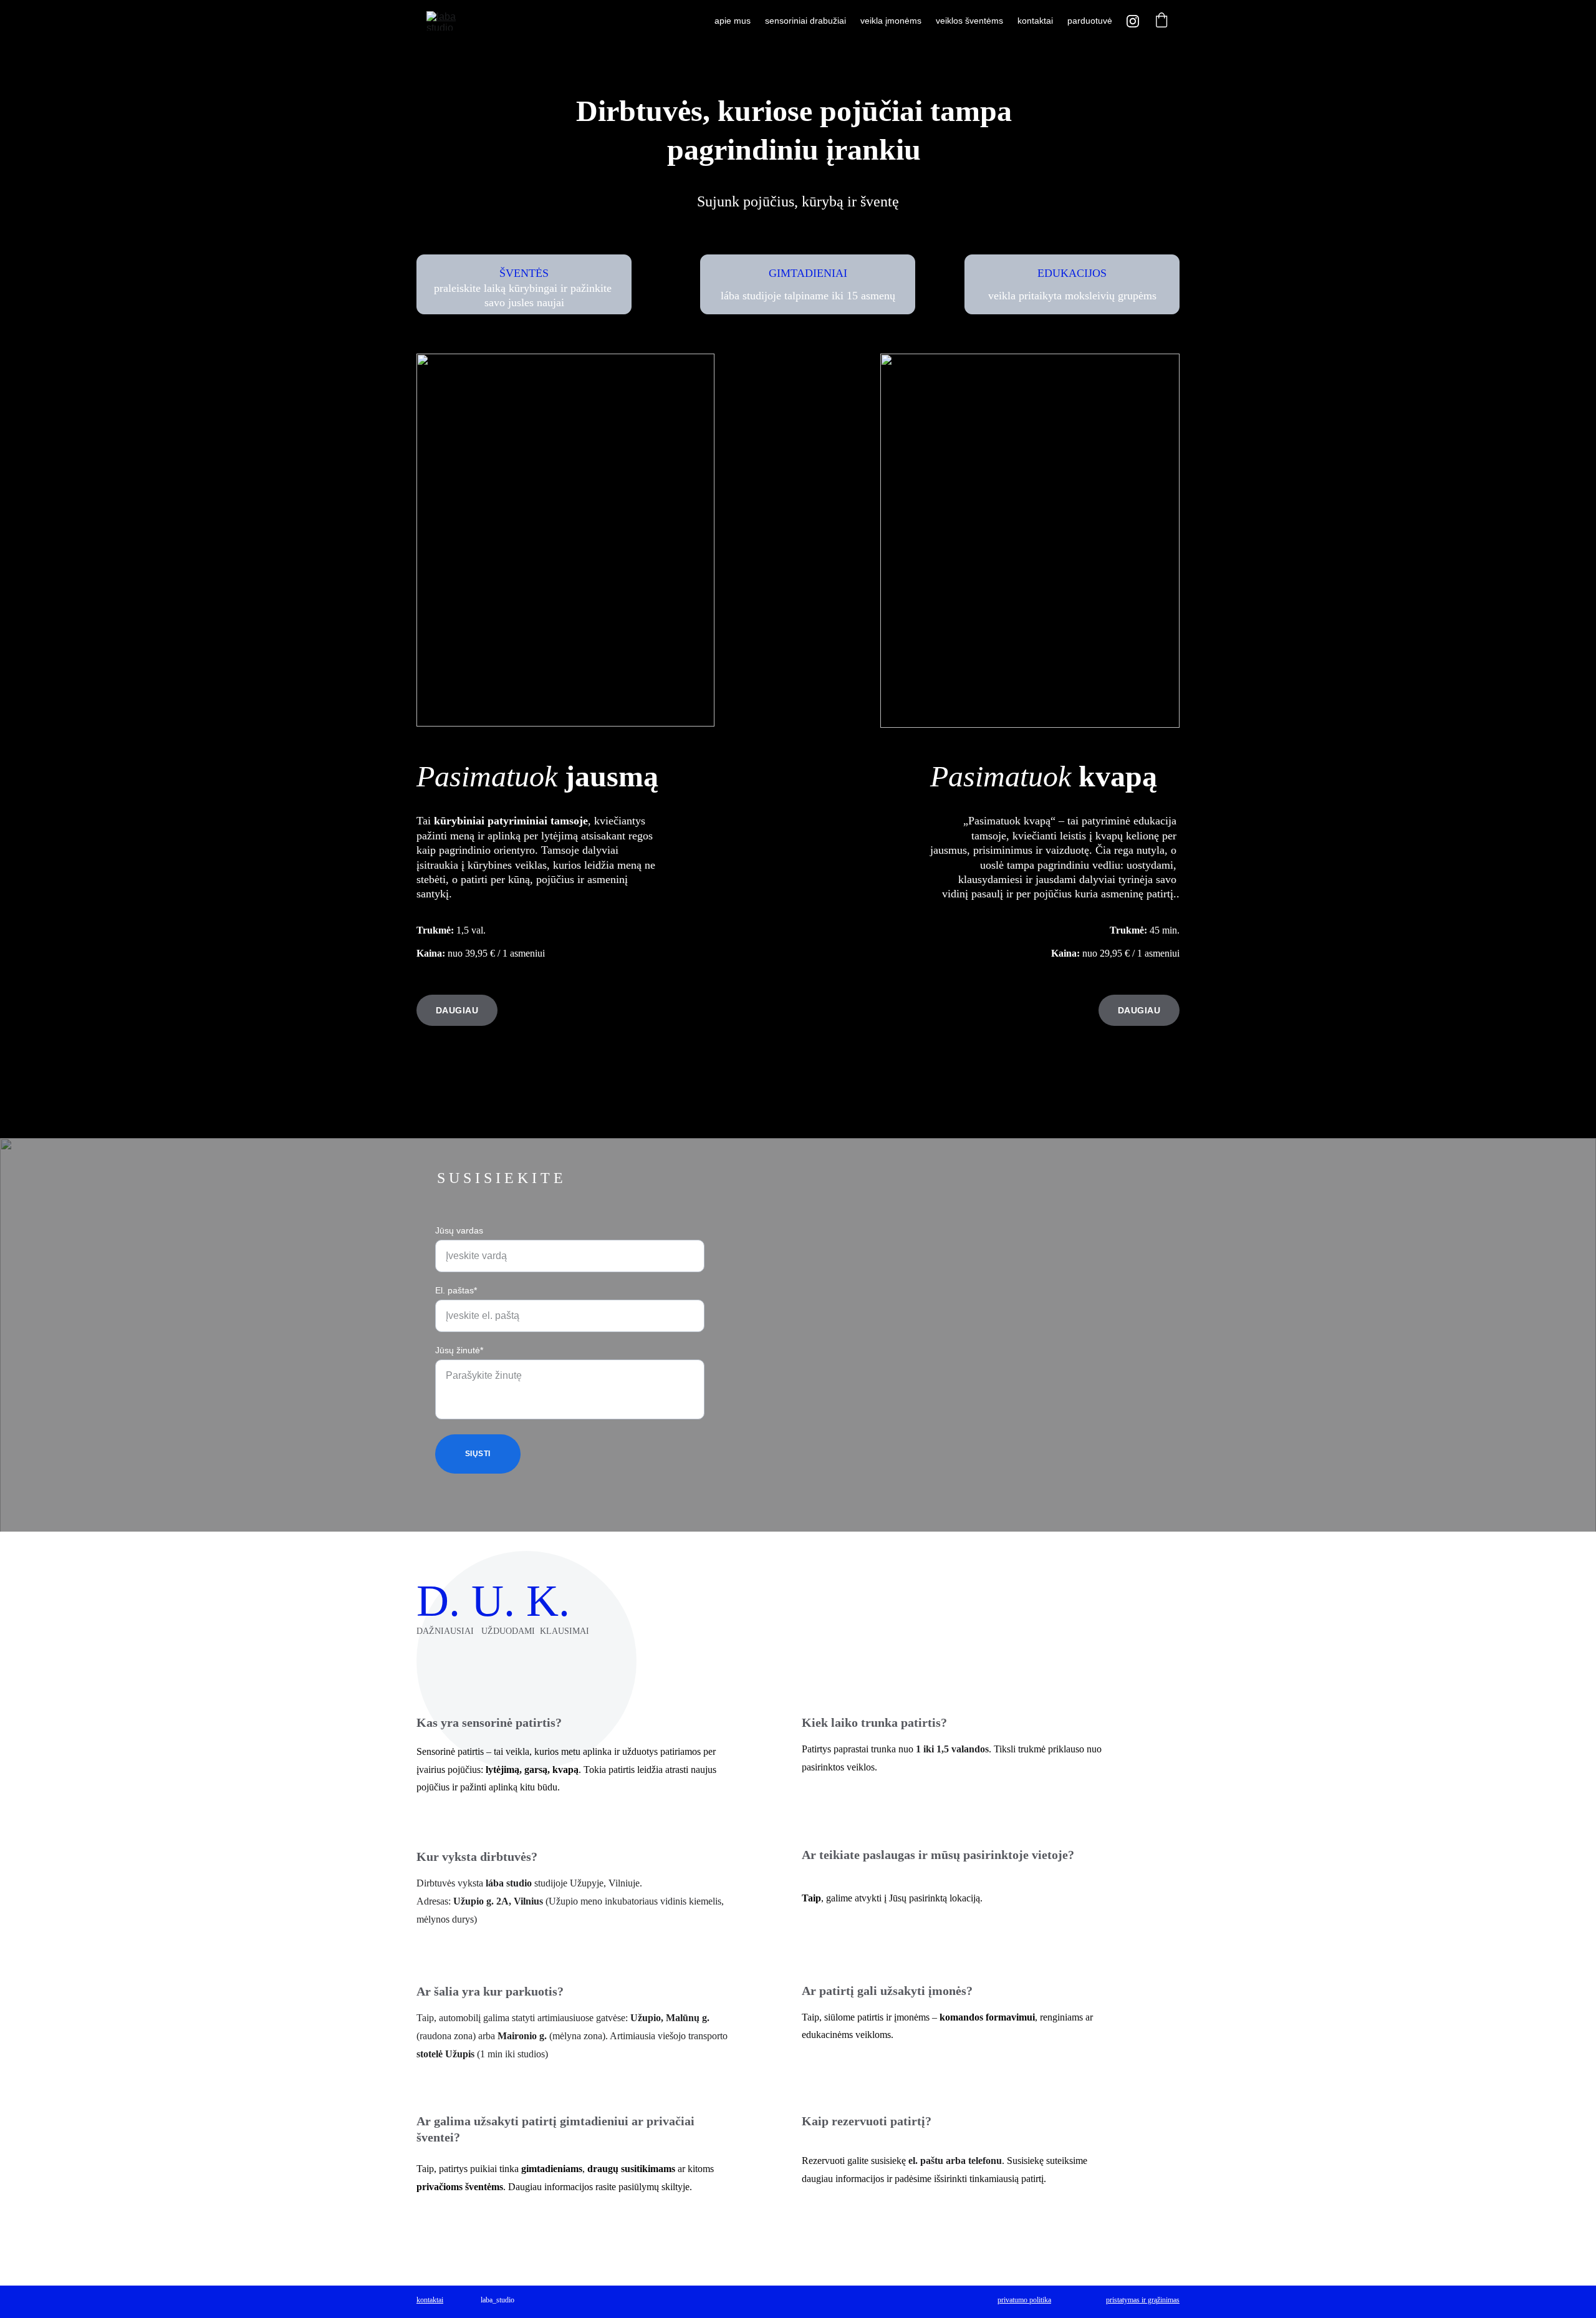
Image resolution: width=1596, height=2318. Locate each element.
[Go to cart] (1161, 21)
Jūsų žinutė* (459, 1350)
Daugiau (1139, 1010)
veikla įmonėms (891, 21)
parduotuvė (1090, 21)
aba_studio (498, 2300)
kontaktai (1035, 21)
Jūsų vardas (459, 1230)
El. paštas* (456, 1290)
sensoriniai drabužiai (805, 21)
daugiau (457, 1010)
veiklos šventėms (969, 21)
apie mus (733, 21)
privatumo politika (1024, 2300)
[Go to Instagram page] (1133, 21)
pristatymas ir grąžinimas (1143, 2300)
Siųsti (478, 1454)
